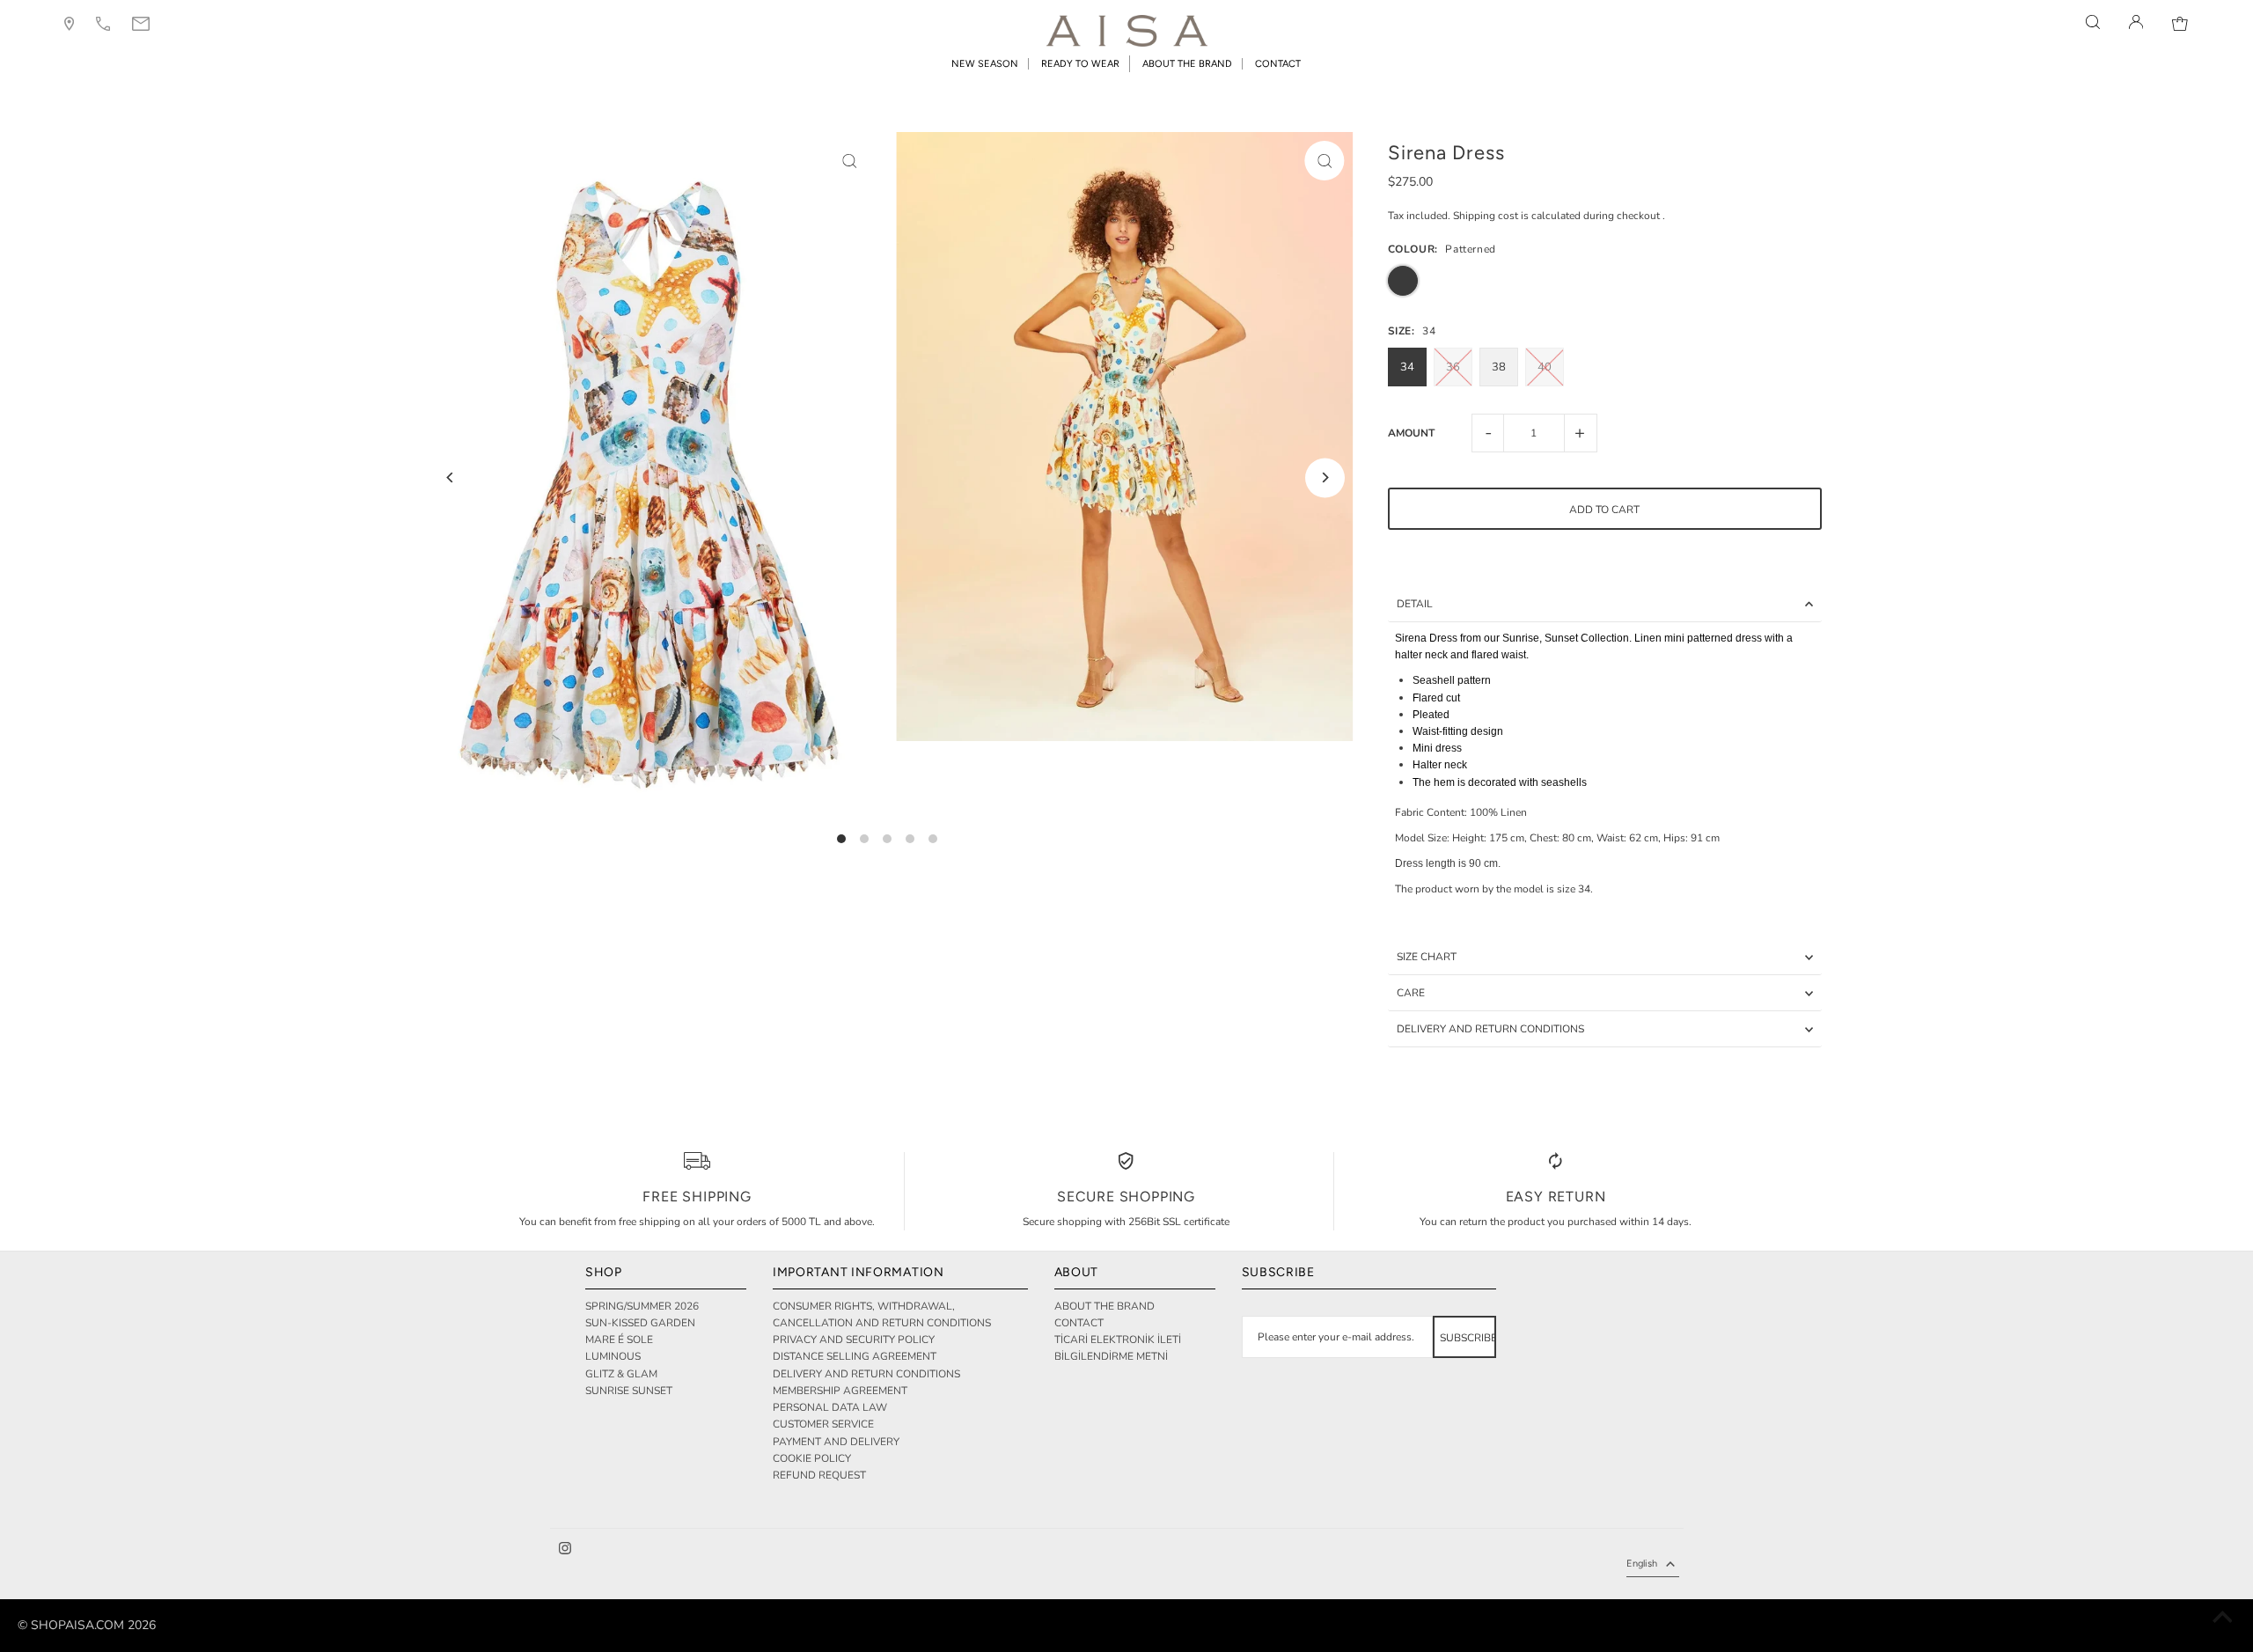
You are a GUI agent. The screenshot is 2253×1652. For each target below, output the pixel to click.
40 (1545, 367)
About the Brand (1104, 1306)
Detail (1415, 604)
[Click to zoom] (850, 161)
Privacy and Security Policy (854, 1340)
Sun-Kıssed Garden (640, 1323)
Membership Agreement (840, 1391)
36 (1453, 367)
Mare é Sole (619, 1340)
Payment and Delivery (836, 1442)
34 (1407, 367)
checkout (1638, 216)
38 (1499, 367)
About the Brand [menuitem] (1187, 64)
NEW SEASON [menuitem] (985, 64)
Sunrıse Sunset (629, 1391)
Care (1411, 993)
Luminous (613, 1356)
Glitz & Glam (621, 1374)
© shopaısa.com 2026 (87, 1625)
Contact (1079, 1323)
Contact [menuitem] (1278, 64)
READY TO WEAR (1080, 64)
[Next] (1325, 477)
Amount (1411, 433)
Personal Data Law (830, 1407)
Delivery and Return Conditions (1490, 1029)
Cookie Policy (812, 1458)
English (1642, 1564)
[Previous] (450, 477)
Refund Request (819, 1475)
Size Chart (1427, 957)
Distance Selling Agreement (855, 1356)
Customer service (823, 1424)
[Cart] (2180, 22)
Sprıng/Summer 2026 (642, 1306)
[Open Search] (2093, 22)
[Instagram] (565, 1551)
